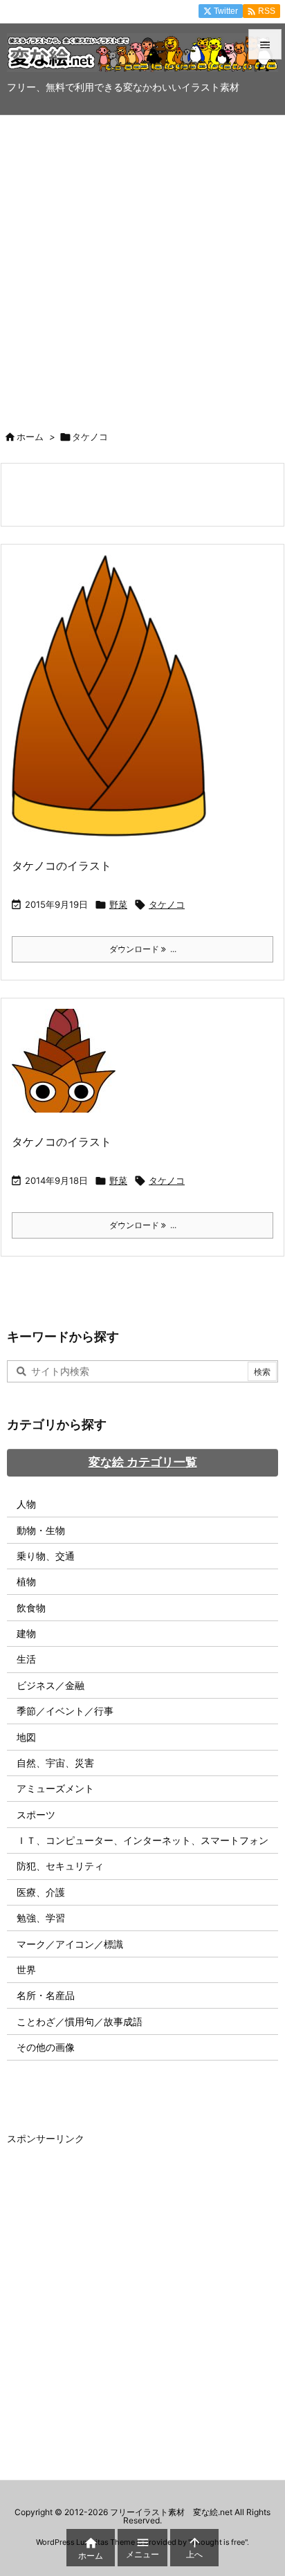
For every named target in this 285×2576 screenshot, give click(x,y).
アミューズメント (55, 1788)
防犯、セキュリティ (60, 1866)
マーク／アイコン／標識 (70, 1944)
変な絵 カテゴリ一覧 (143, 1462)
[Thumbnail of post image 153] (114, 705)
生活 (26, 1659)
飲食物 (31, 1608)
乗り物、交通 (46, 1556)
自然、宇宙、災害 (55, 1763)
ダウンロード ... (143, 949)
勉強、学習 (41, 1918)
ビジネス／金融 (50, 1685)
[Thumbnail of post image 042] (69, 1069)
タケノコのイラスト (62, 866)
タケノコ (167, 904)
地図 (26, 1737)
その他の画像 (46, 2047)
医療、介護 (41, 1892)
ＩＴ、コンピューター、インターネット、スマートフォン (142, 1840)
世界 (26, 1970)
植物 (26, 1581)
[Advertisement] (142, 265)
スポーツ (36, 1815)
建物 (26, 1633)
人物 (26, 1504)
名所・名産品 (46, 1995)
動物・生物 (41, 1530)
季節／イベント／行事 (65, 1711)
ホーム (30, 437)
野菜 (118, 904)
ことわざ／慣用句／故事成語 (80, 2021)
